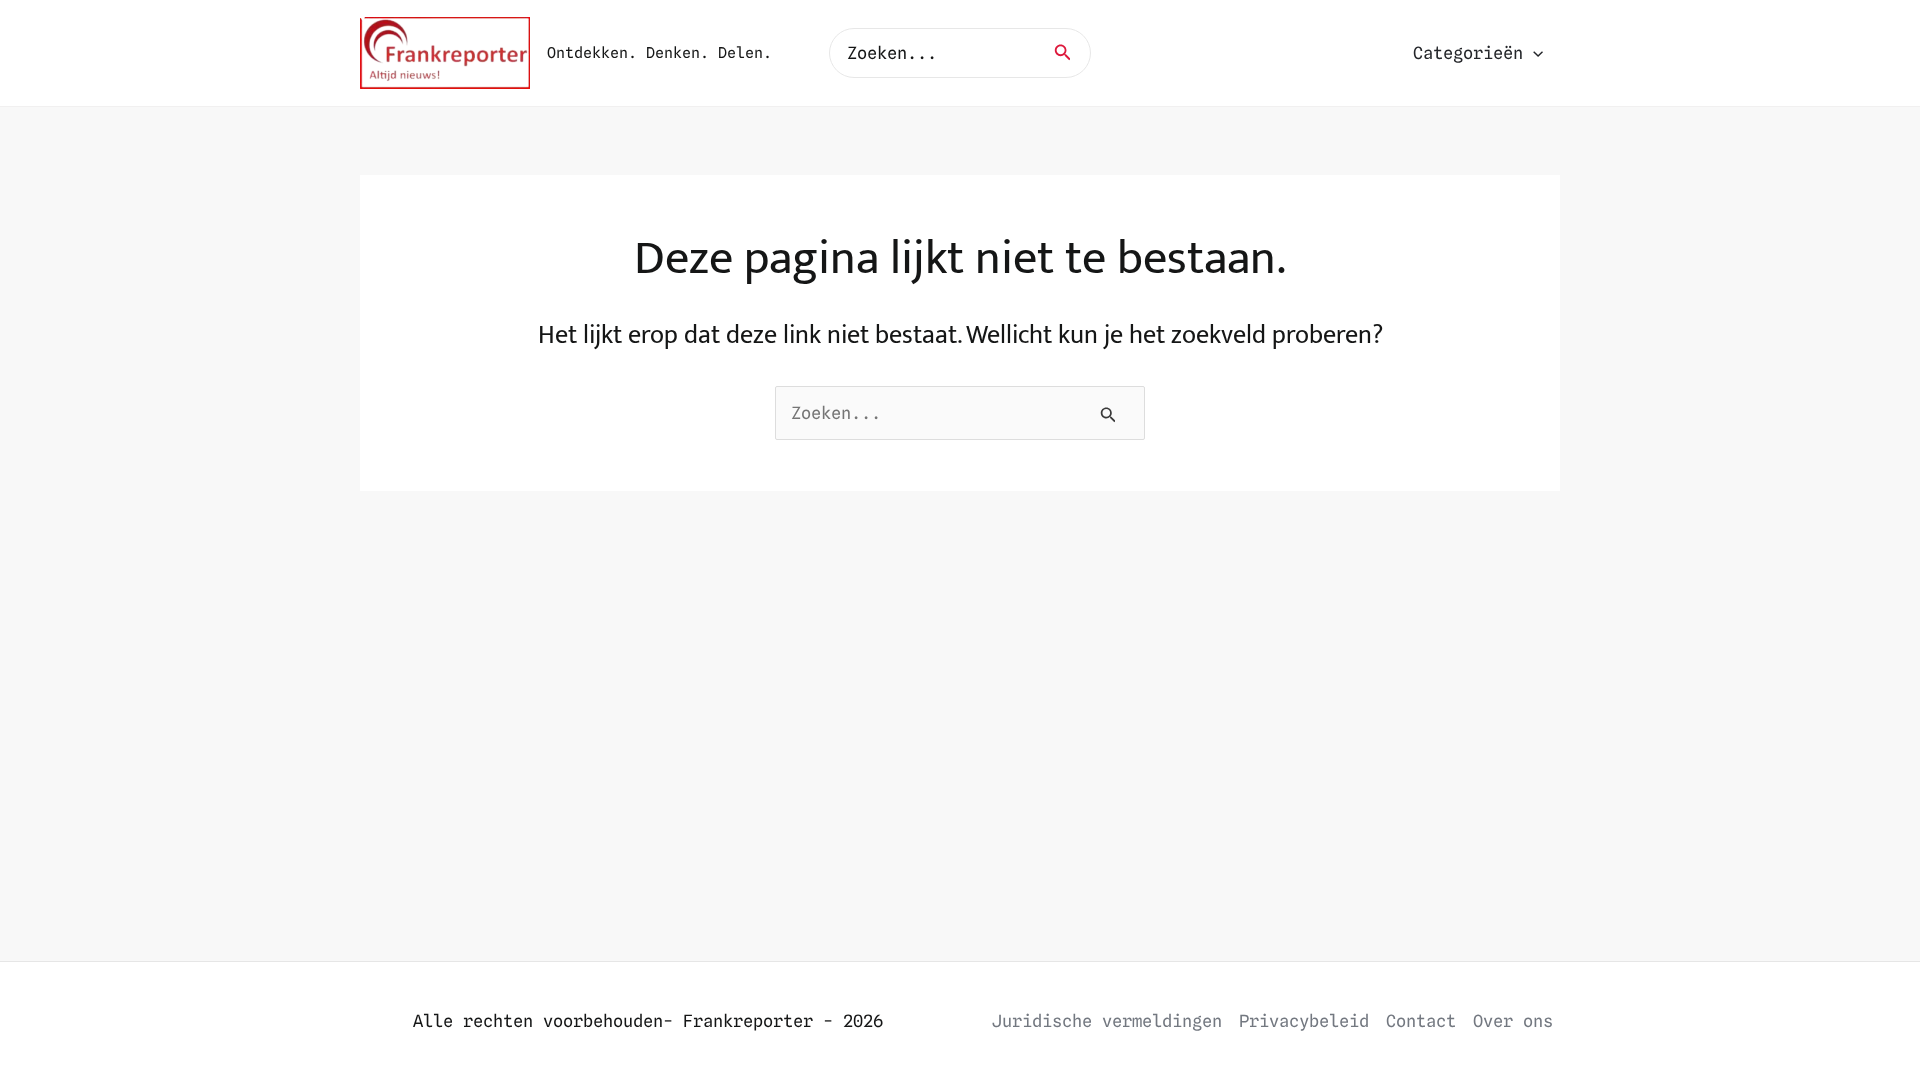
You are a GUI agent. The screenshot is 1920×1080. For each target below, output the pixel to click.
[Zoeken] (1069, 53)
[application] (1533, 53)
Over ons (1513, 1021)
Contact (1421, 1021)
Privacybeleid (1304, 1021)
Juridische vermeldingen (1107, 1021)
